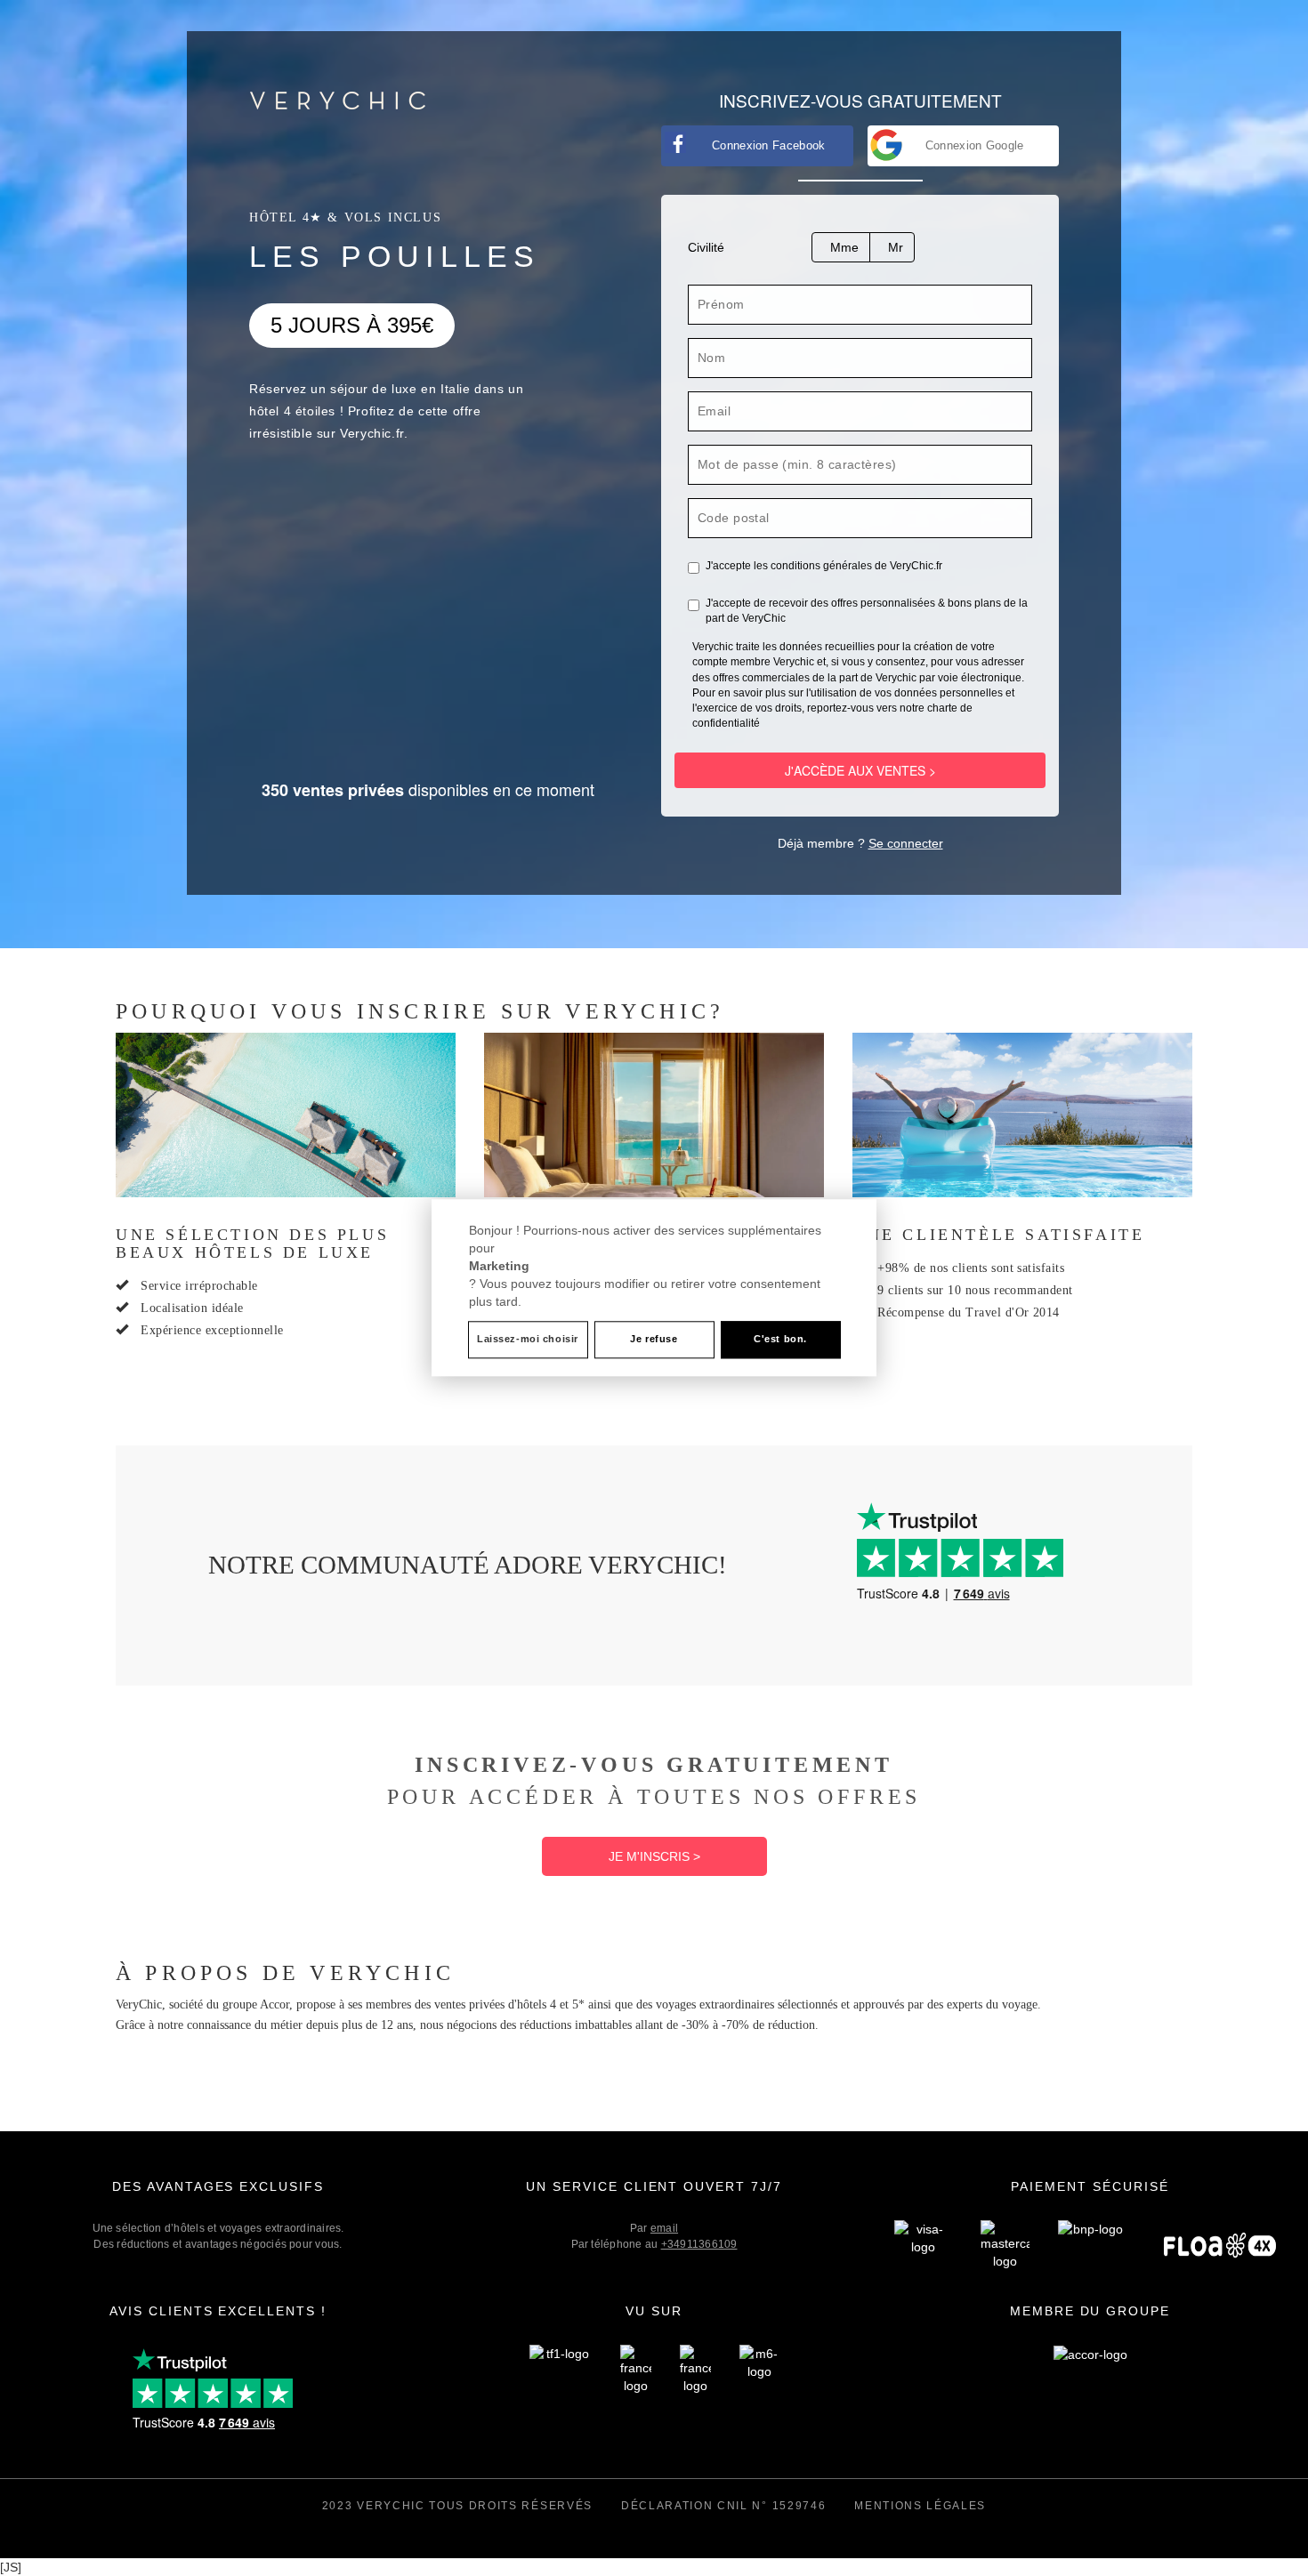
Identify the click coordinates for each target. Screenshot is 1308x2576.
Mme (844, 247)
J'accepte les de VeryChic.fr (824, 566)
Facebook (768, 145)
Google (975, 145)
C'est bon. (780, 1340)
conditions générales (821, 566)
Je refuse (654, 1340)
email (664, 2228)
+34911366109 (699, 2244)
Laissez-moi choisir (528, 1340)
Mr (896, 247)
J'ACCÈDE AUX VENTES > (860, 770)
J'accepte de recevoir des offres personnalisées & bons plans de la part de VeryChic (867, 611)
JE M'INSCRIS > (654, 1856)
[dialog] (654, 1288)
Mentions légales (920, 2506)
